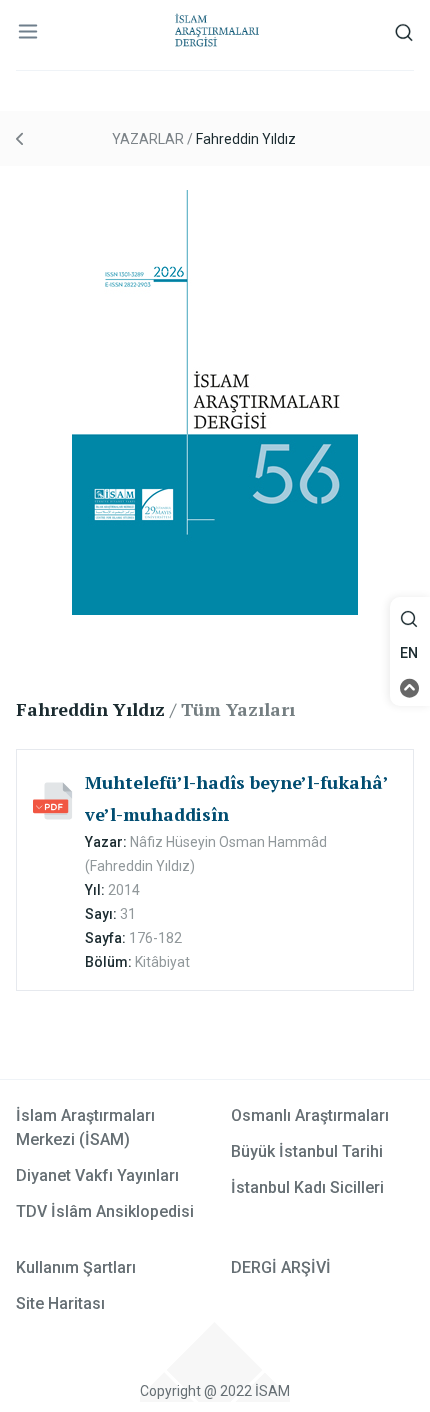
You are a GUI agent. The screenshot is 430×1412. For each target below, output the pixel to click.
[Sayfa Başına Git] (410, 687)
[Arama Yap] (409, 624)
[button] (410, 619)
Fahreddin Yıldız (246, 139)
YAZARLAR (148, 139)
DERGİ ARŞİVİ (281, 1267)
